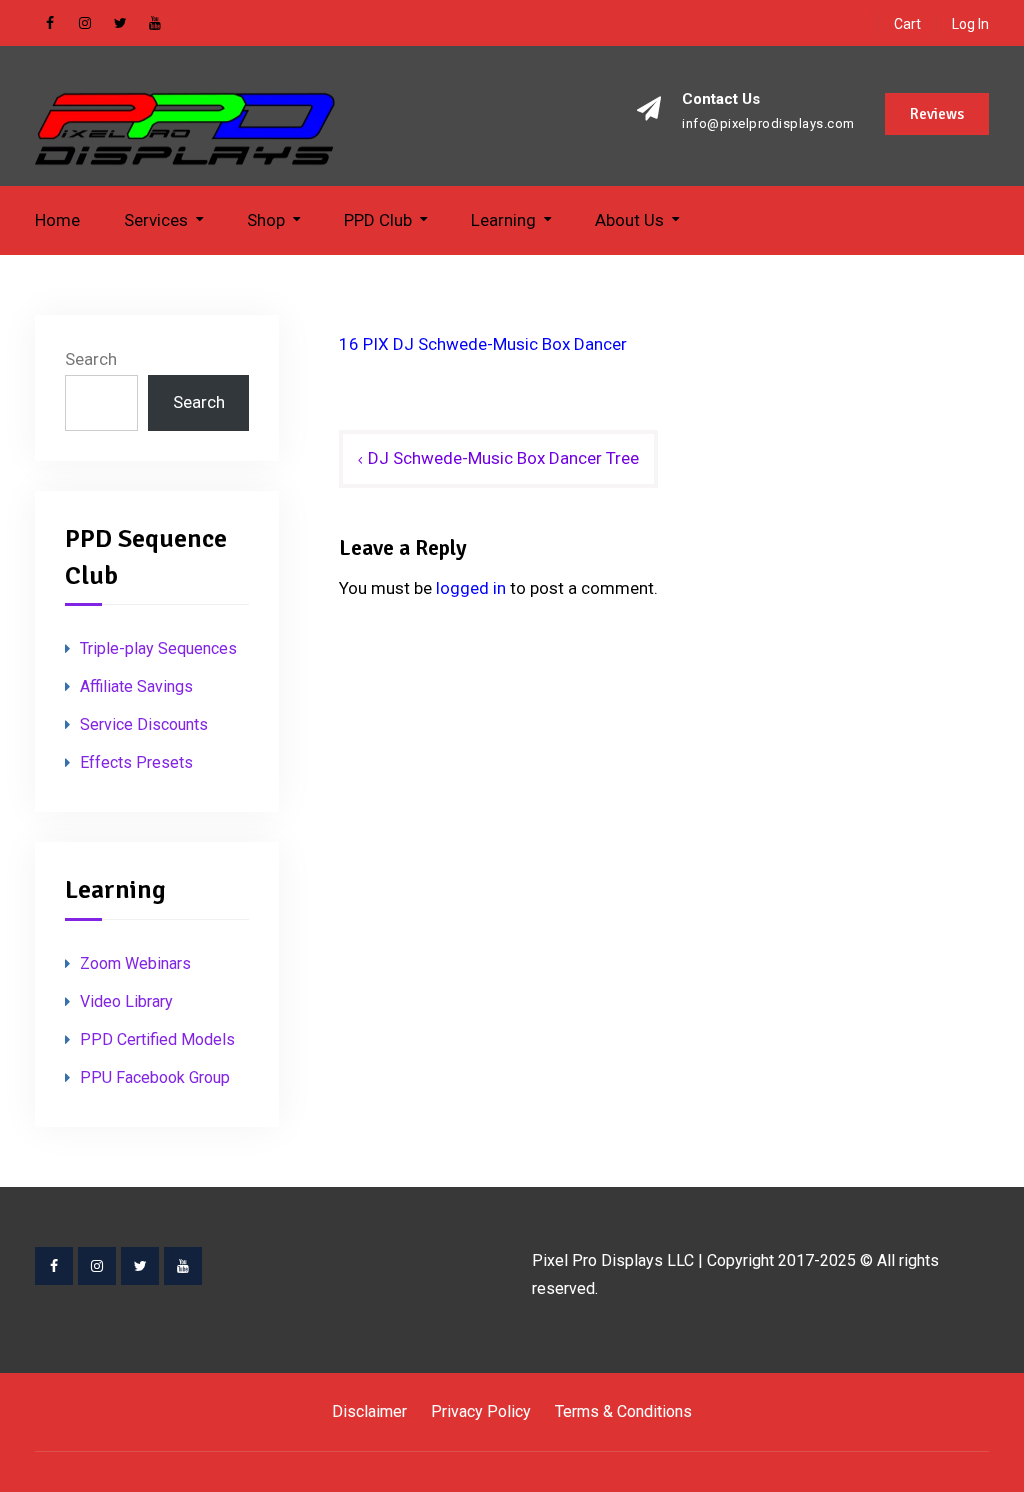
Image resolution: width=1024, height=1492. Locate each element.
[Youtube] (183, 1266)
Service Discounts (144, 724)
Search (91, 359)
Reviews (937, 114)
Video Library (126, 1001)
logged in (471, 588)
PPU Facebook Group (155, 1077)
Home (57, 220)
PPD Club (378, 220)
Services (156, 220)
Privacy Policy (481, 1411)
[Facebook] (54, 1266)
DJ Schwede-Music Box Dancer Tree (503, 458)
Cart (907, 24)
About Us (629, 220)
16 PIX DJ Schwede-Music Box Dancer (483, 344)
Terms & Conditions (623, 1411)
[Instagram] (97, 1266)
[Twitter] (140, 1266)
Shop (266, 220)
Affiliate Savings (136, 686)
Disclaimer (369, 1411)
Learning (503, 220)
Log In (970, 24)
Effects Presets (136, 762)
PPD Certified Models (157, 1039)
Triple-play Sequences (158, 648)
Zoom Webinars (135, 963)
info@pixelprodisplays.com (768, 124)
